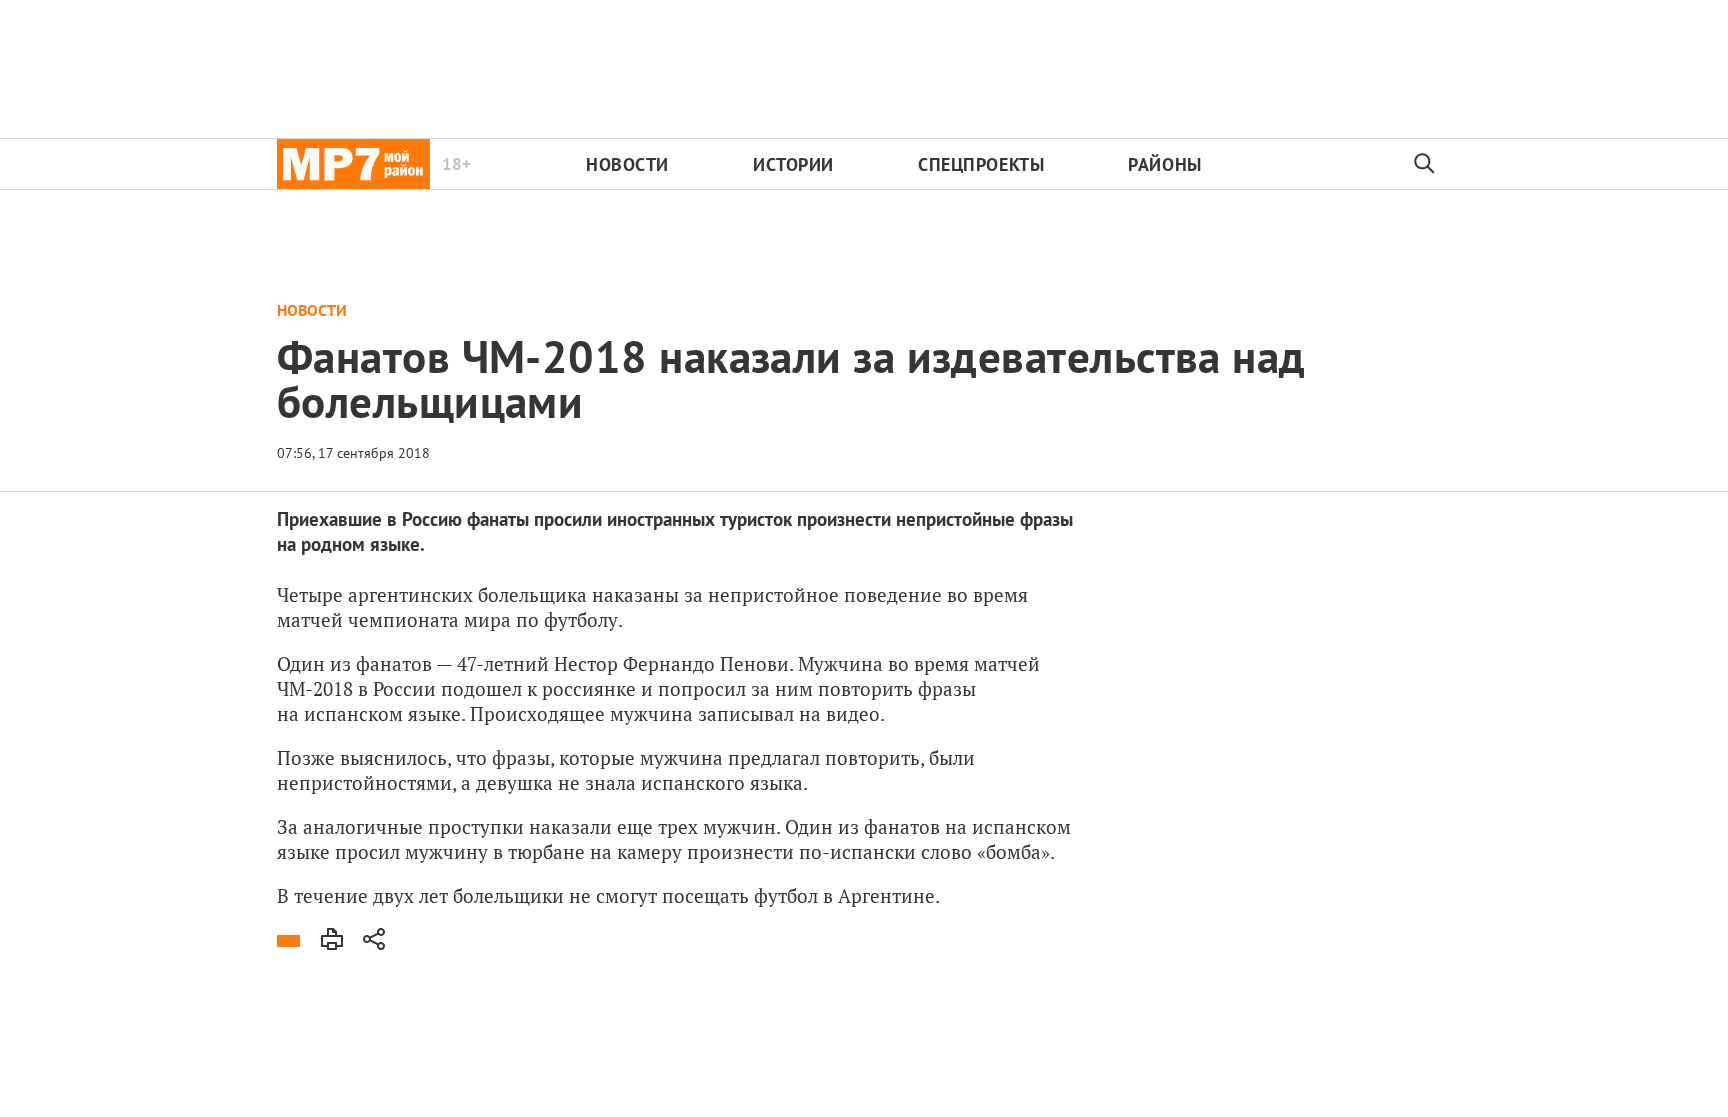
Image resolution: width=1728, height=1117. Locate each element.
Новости (627, 164)
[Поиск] (1425, 164)
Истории (793, 164)
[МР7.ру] (353, 164)
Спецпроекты (981, 164)
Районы (1164, 164)
